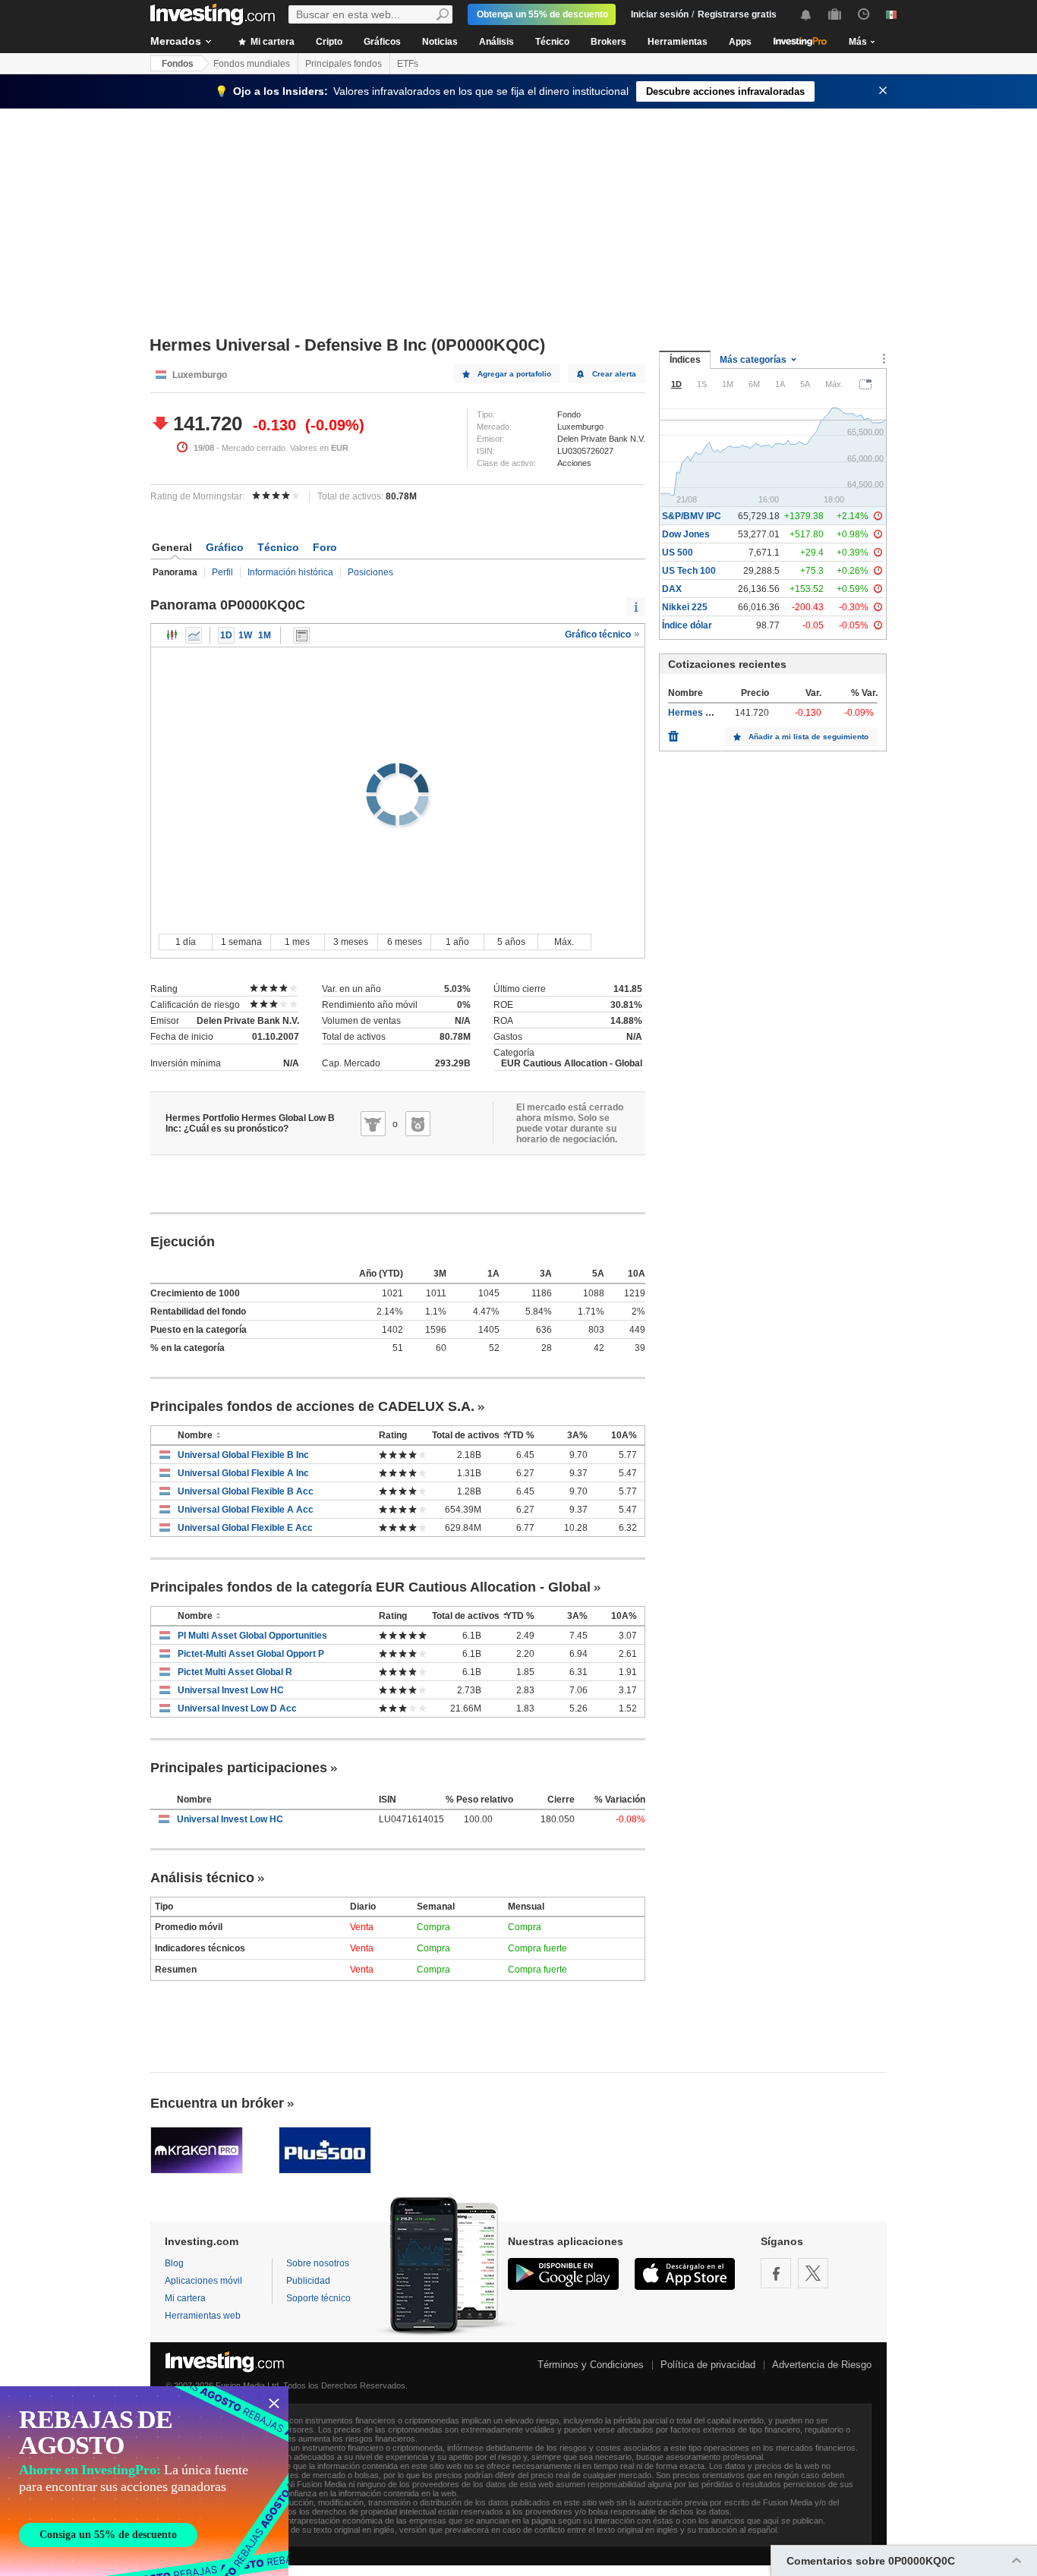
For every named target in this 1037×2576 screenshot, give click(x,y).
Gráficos (382, 42)
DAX (672, 589)
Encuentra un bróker (217, 2103)
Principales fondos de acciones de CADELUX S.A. (312, 1406)
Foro (325, 547)
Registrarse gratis (737, 14)
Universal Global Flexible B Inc (243, 1455)
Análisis (496, 42)
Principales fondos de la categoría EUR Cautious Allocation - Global (370, 1587)
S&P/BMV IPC (692, 516)
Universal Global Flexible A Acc (246, 1510)
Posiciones (370, 572)
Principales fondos (344, 64)
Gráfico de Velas (172, 635)
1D (226, 635)
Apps (740, 42)
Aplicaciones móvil (203, 2281)
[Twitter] (813, 2273)
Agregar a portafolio (514, 374)
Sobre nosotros (318, 2263)
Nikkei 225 (685, 607)
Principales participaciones (239, 1768)
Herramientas (678, 42)
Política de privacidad (708, 2365)
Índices (685, 360)
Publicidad (308, 2281)
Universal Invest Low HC (231, 1690)
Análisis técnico (202, 1878)
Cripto (329, 42)
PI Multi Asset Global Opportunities (252, 1636)
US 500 (678, 553)
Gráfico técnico (599, 635)
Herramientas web (203, 2316)
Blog (174, 2263)
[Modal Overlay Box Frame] (144, 2481)
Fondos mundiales (252, 64)
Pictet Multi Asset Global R (235, 1672)
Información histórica (290, 572)
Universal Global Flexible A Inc (243, 1473)
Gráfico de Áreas (194, 635)
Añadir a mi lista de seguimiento (808, 737)
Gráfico (225, 547)
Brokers (608, 42)
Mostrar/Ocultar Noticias (301, 635)
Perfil (222, 572)
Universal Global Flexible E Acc (245, 1528)
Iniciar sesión (660, 14)
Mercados (176, 41)
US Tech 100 (689, 571)
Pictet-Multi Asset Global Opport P (251, 1654)
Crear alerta (614, 374)
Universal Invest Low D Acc (237, 1708)
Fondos (178, 64)
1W (245, 635)
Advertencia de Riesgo (822, 2365)
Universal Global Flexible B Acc (246, 1491)
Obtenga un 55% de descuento (542, 14)
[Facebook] (776, 2273)
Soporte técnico (318, 2298)
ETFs (408, 64)
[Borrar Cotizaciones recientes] (673, 732)
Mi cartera (271, 42)
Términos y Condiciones (591, 2365)
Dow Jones (686, 534)
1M (265, 635)
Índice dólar (687, 625)
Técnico (552, 42)
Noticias (440, 42)
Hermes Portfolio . (707, 713)
